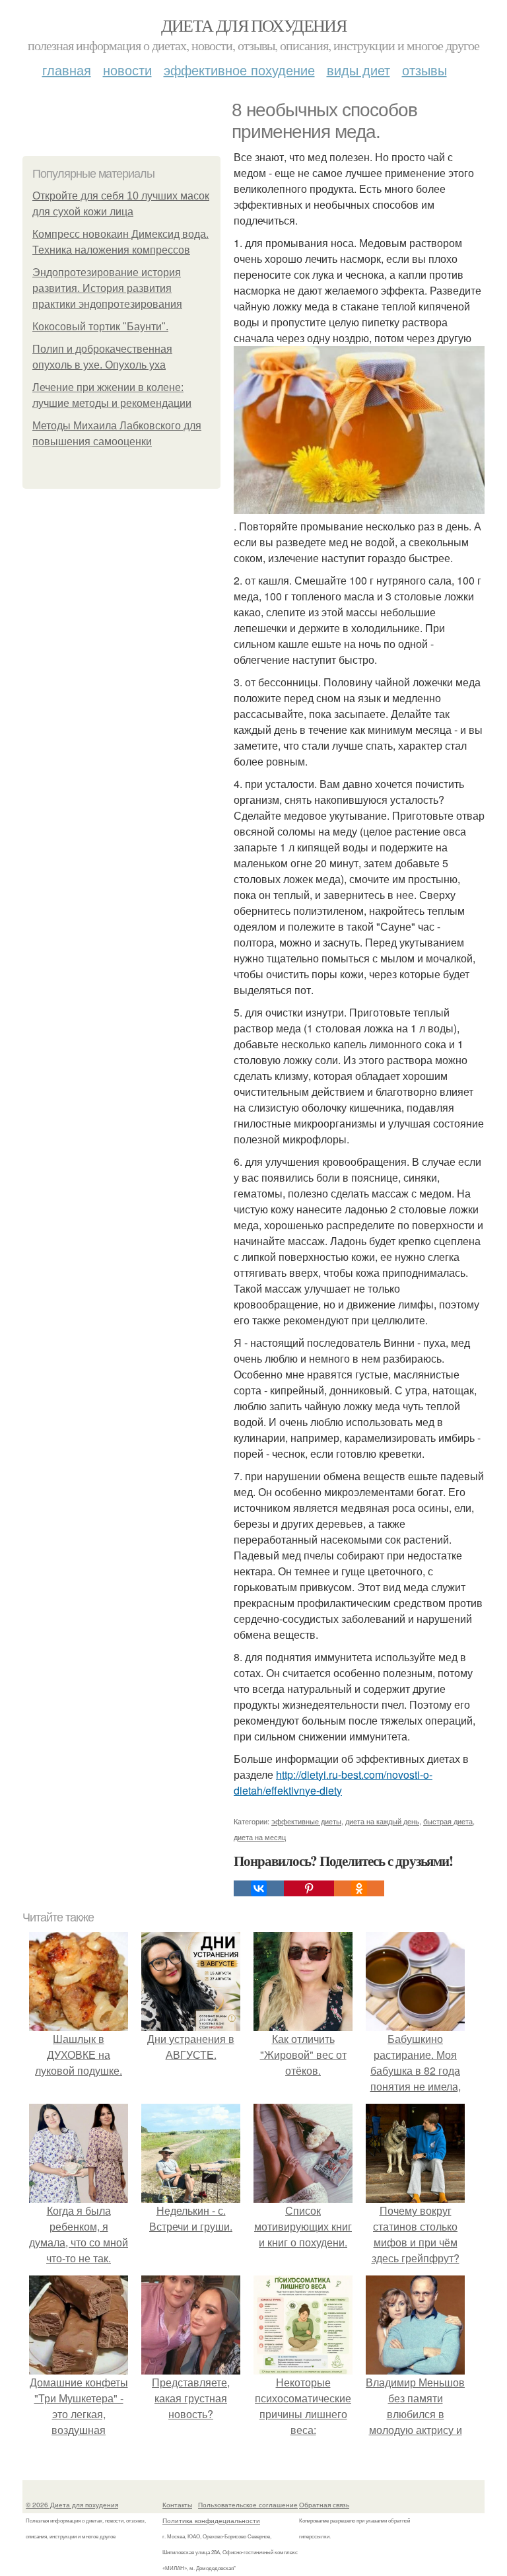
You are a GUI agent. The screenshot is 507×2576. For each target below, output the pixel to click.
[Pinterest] (309, 1888)
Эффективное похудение (239, 70)
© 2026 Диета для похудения (72, 2505)
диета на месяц (260, 1837)
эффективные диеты (306, 1821)
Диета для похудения (254, 25)
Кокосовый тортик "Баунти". (100, 327)
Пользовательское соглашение (248, 2505)
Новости (127, 70)
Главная (67, 70)
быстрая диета (448, 1821)
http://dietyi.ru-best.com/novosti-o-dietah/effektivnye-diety (333, 1782)
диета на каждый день (382, 1821)
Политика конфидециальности (211, 2521)
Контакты (177, 2505)
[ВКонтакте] (259, 1888)
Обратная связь (324, 2505)
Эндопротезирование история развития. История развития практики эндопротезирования (107, 288)
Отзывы (424, 70)
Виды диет (358, 70)
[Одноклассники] (359, 1888)
